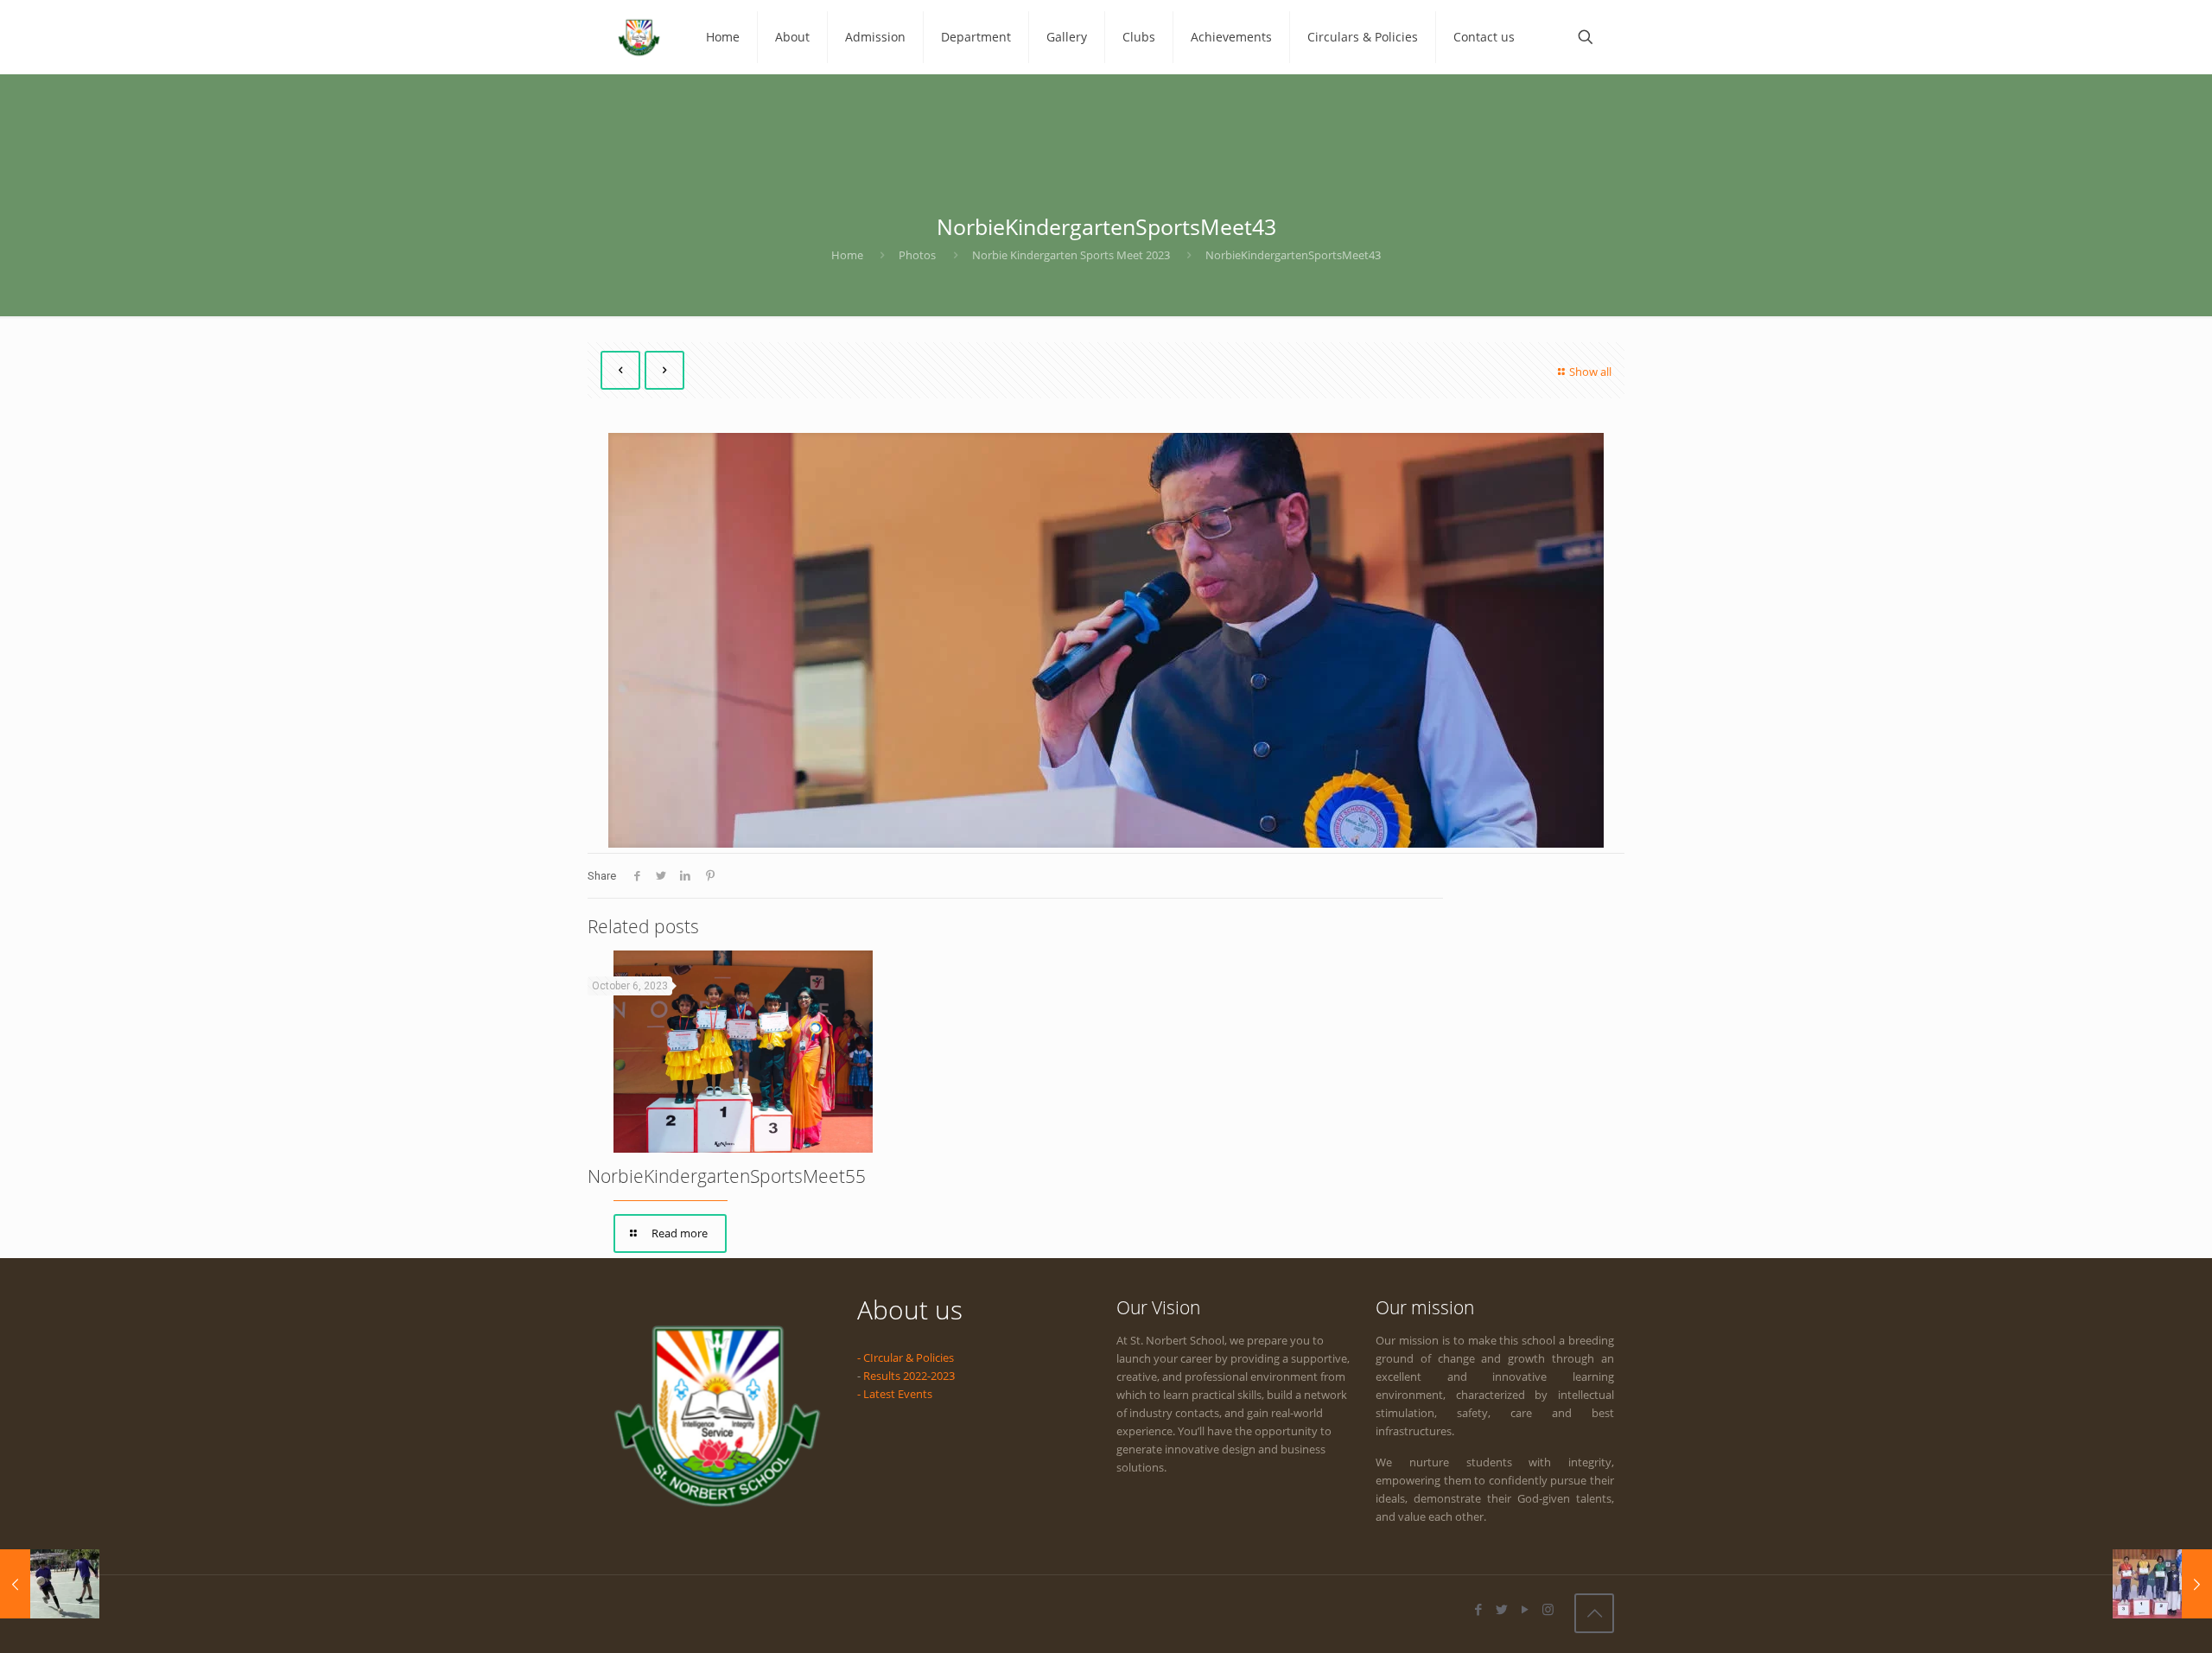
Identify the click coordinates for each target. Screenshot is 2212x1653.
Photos (917, 255)
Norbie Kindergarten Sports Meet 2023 (1071, 255)
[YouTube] (1525, 1609)
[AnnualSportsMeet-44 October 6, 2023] (50, 1584)
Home (847, 255)
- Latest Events (895, 1394)
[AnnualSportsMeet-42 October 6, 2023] (2162, 1584)
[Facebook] (1478, 1609)
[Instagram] (1548, 1609)
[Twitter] (1501, 1609)
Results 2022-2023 (909, 1376)
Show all (1590, 372)
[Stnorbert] (639, 37)
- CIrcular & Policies (906, 1357)
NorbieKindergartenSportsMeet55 (727, 1176)
